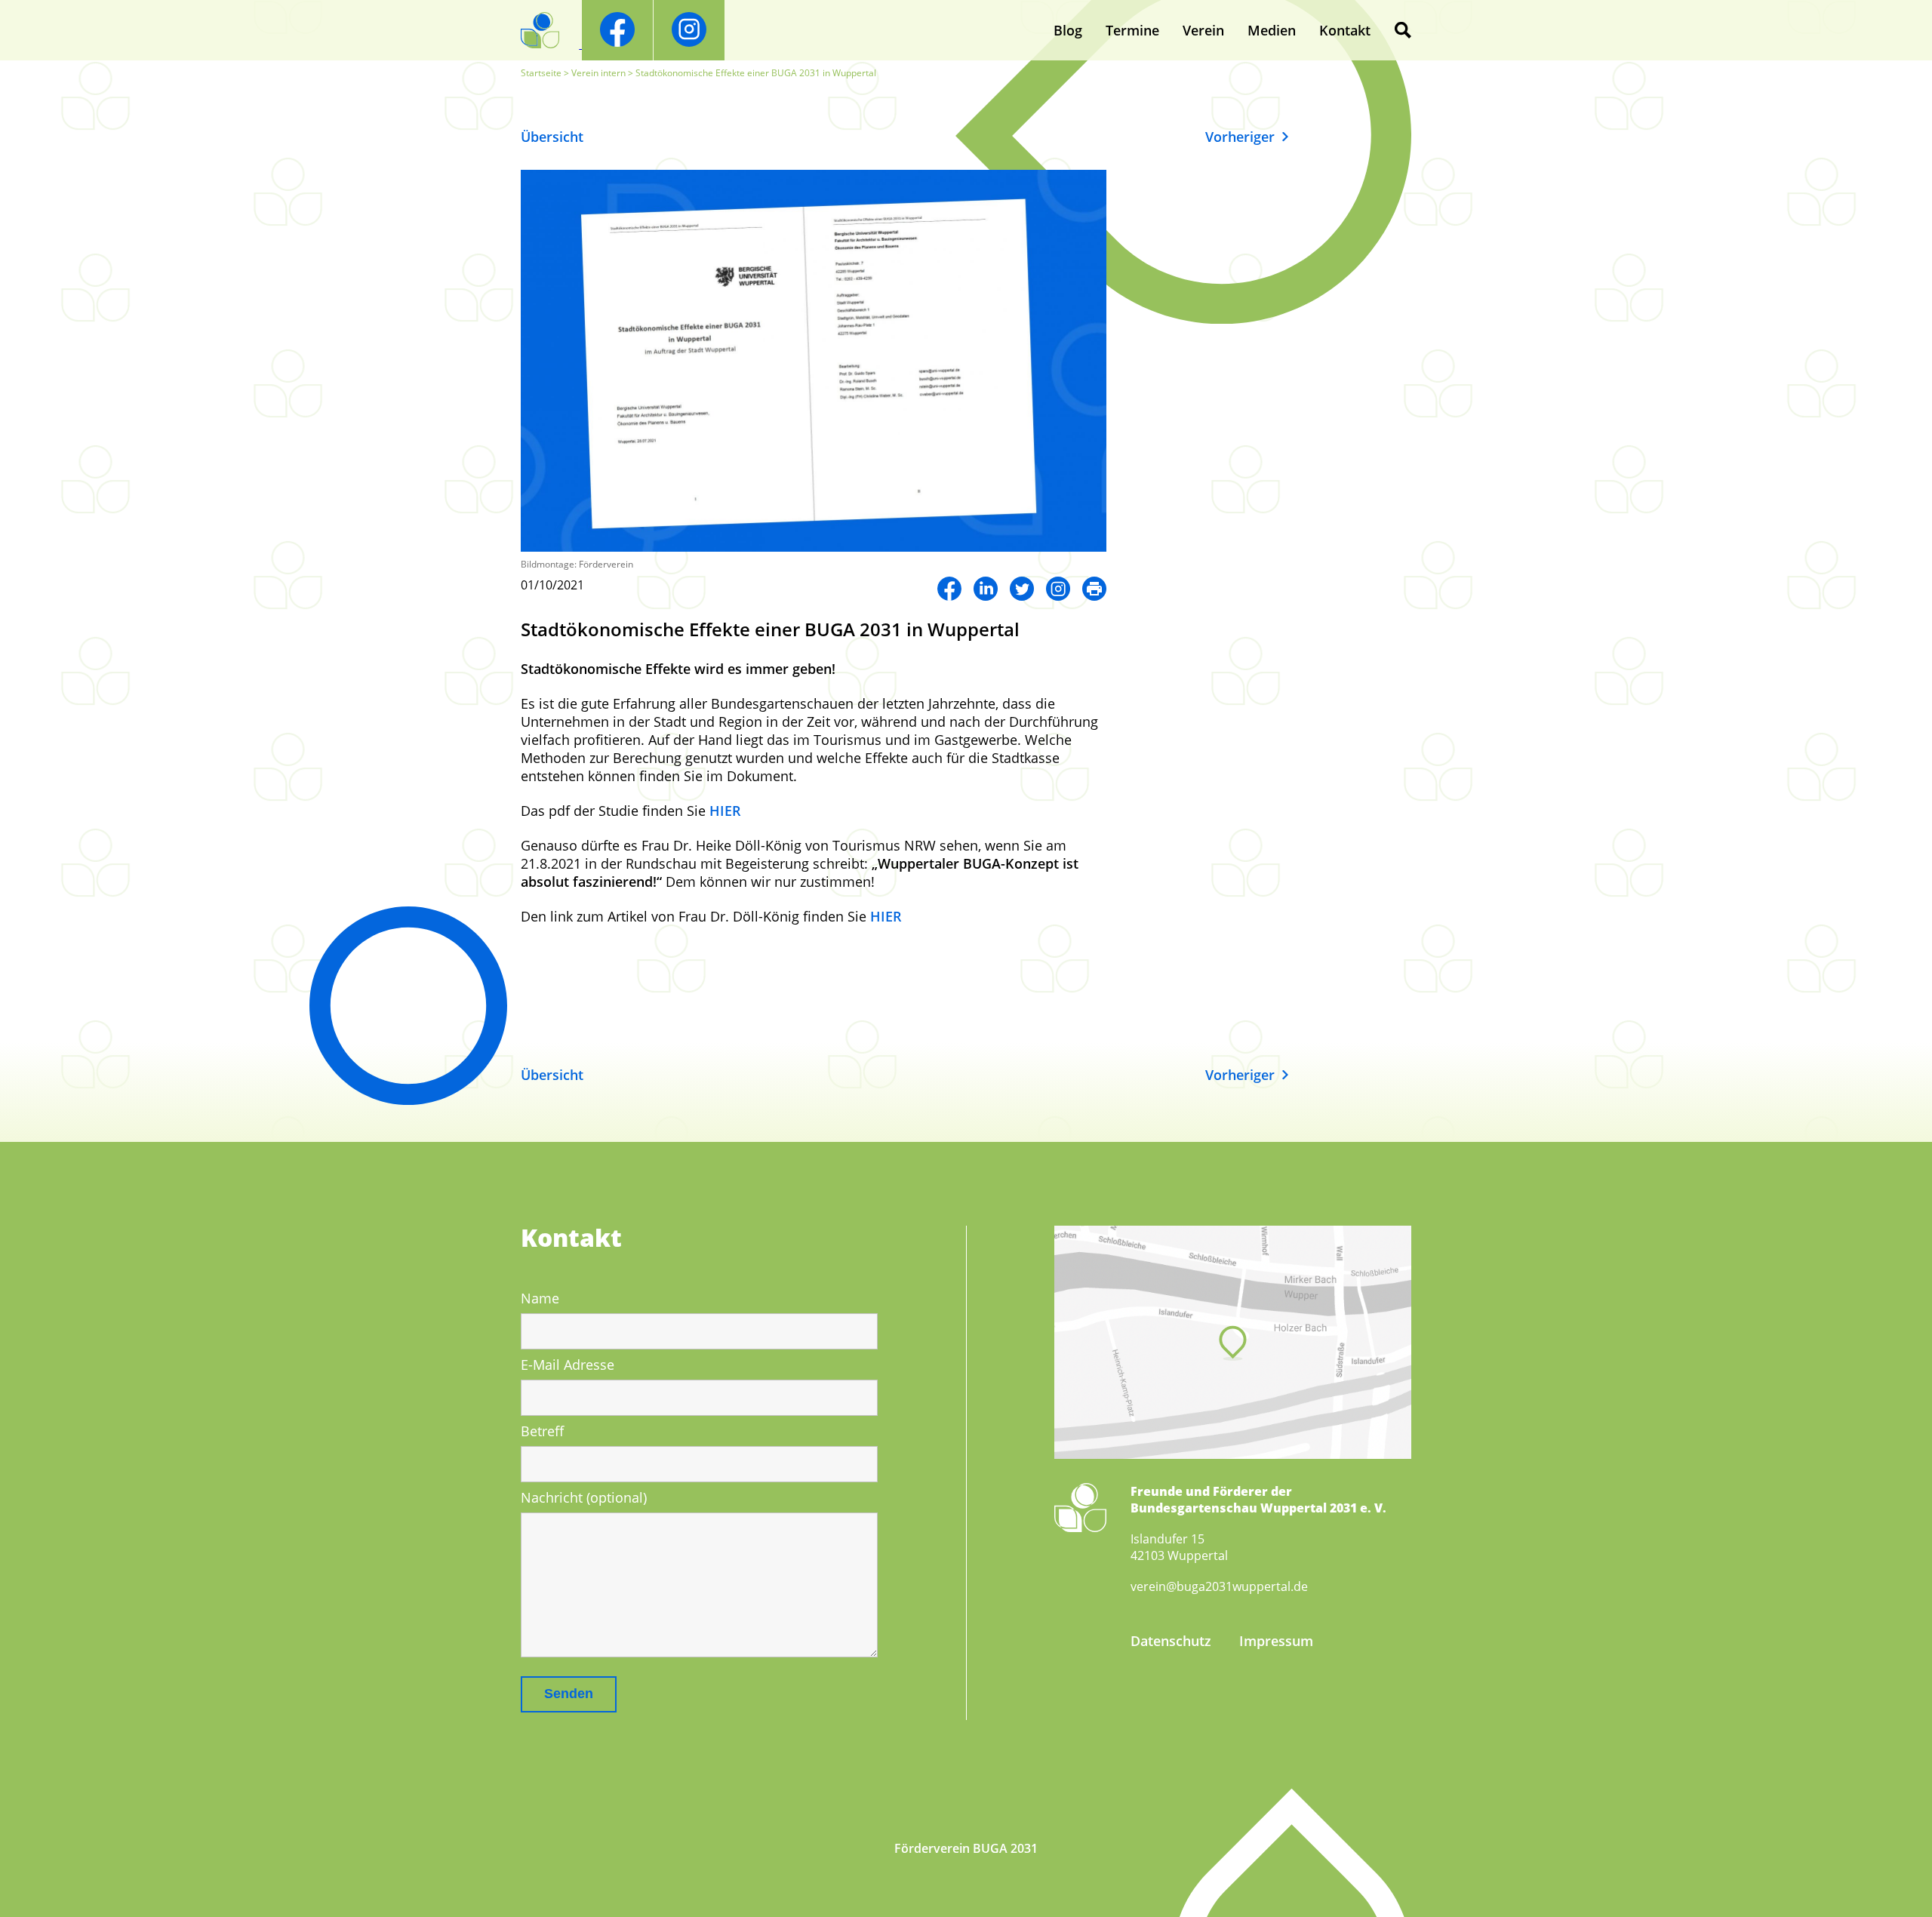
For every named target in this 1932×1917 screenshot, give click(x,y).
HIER (725, 811)
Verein (1203, 30)
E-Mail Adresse (568, 1365)
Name (540, 1298)
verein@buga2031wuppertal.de (1219, 1586)
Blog (1068, 30)
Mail (1094, 589)
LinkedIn (986, 589)
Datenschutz (1171, 1641)
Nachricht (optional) (584, 1497)
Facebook (949, 589)
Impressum (1276, 1641)
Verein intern (598, 73)
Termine (1132, 30)
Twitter (1022, 589)
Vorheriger (1240, 137)
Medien (1272, 30)
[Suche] (1403, 30)
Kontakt (1345, 30)
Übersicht (552, 137)
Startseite (541, 73)
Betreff (542, 1431)
